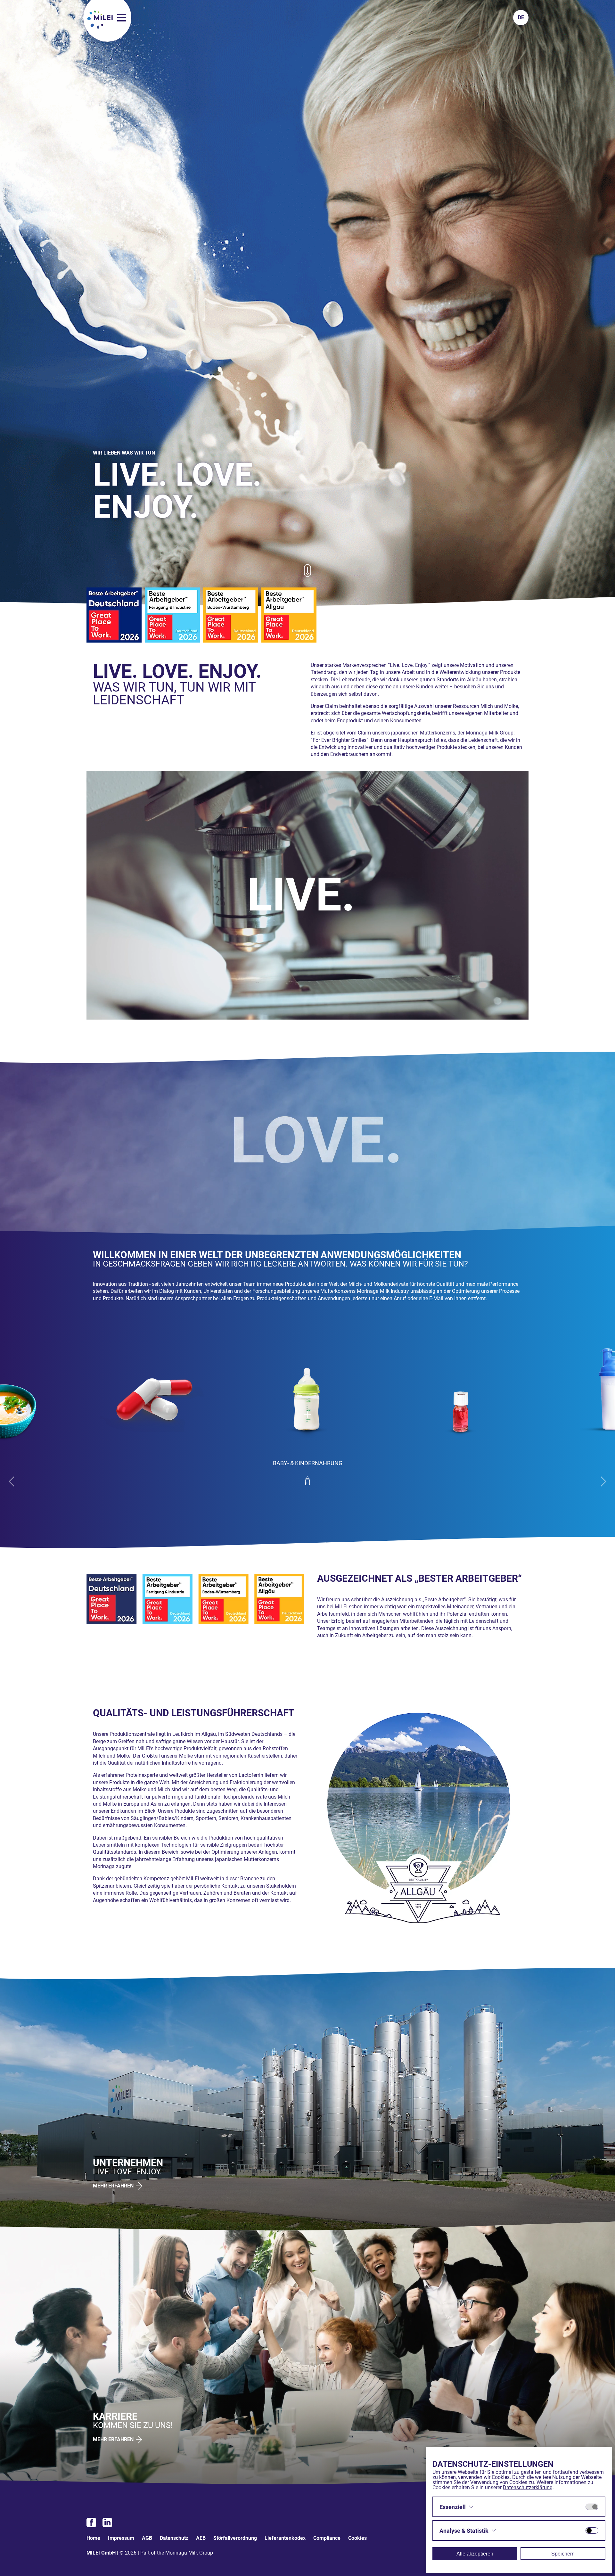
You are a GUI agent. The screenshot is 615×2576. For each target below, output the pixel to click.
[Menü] (122, 18)
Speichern (563, 2554)
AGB (147, 2538)
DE (521, 17)
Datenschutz (174, 2538)
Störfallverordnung (235, 2538)
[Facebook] (91, 2523)
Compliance (327, 2538)
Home (93, 2538)
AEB (201, 2538)
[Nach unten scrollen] (307, 574)
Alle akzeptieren (475, 2554)
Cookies (357, 2538)
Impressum (121, 2538)
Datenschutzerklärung (528, 2487)
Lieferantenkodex (285, 2538)
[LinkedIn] (107, 2523)
